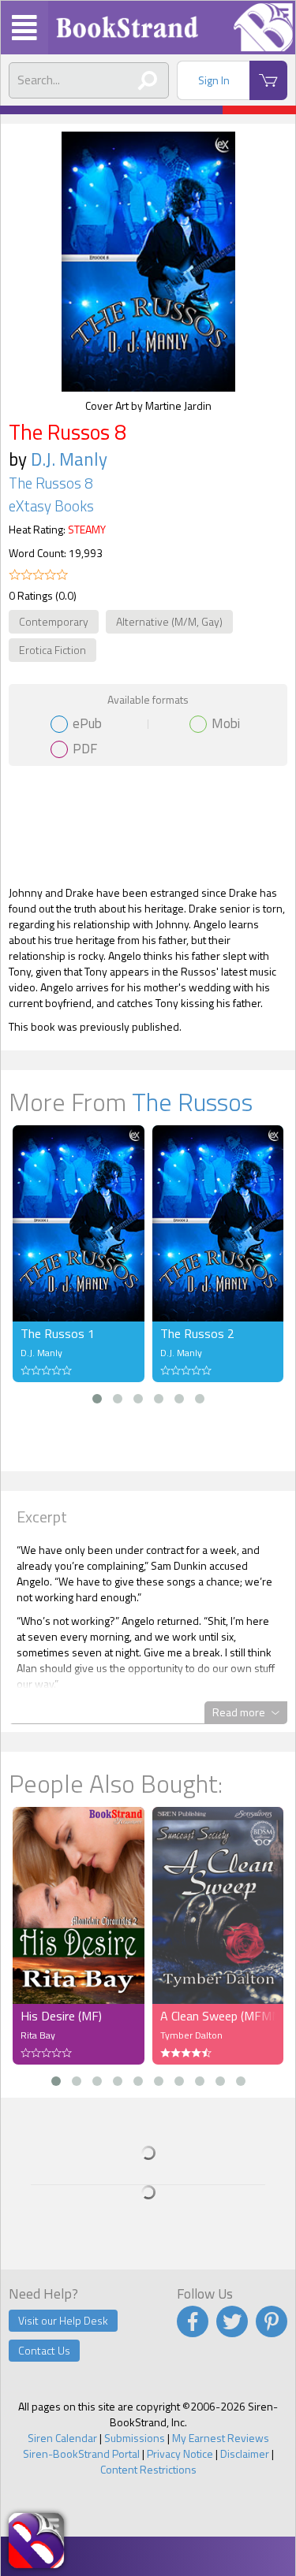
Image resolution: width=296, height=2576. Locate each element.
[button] (97, 1399)
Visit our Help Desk (63, 2320)
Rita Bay (38, 2035)
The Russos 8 (51, 483)
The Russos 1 (58, 1333)
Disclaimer (245, 2453)
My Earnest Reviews (221, 2438)
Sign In (214, 80)
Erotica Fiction (52, 650)
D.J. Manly (69, 459)
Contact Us (44, 2350)
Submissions (135, 2438)
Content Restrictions (148, 2469)
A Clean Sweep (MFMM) (218, 2016)
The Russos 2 (197, 1333)
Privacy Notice (180, 2453)
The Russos (192, 1102)
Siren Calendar (62, 2438)
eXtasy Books (51, 506)
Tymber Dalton (191, 2035)
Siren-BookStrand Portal (81, 2453)
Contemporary (54, 621)
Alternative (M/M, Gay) (169, 621)
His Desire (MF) (61, 2016)
